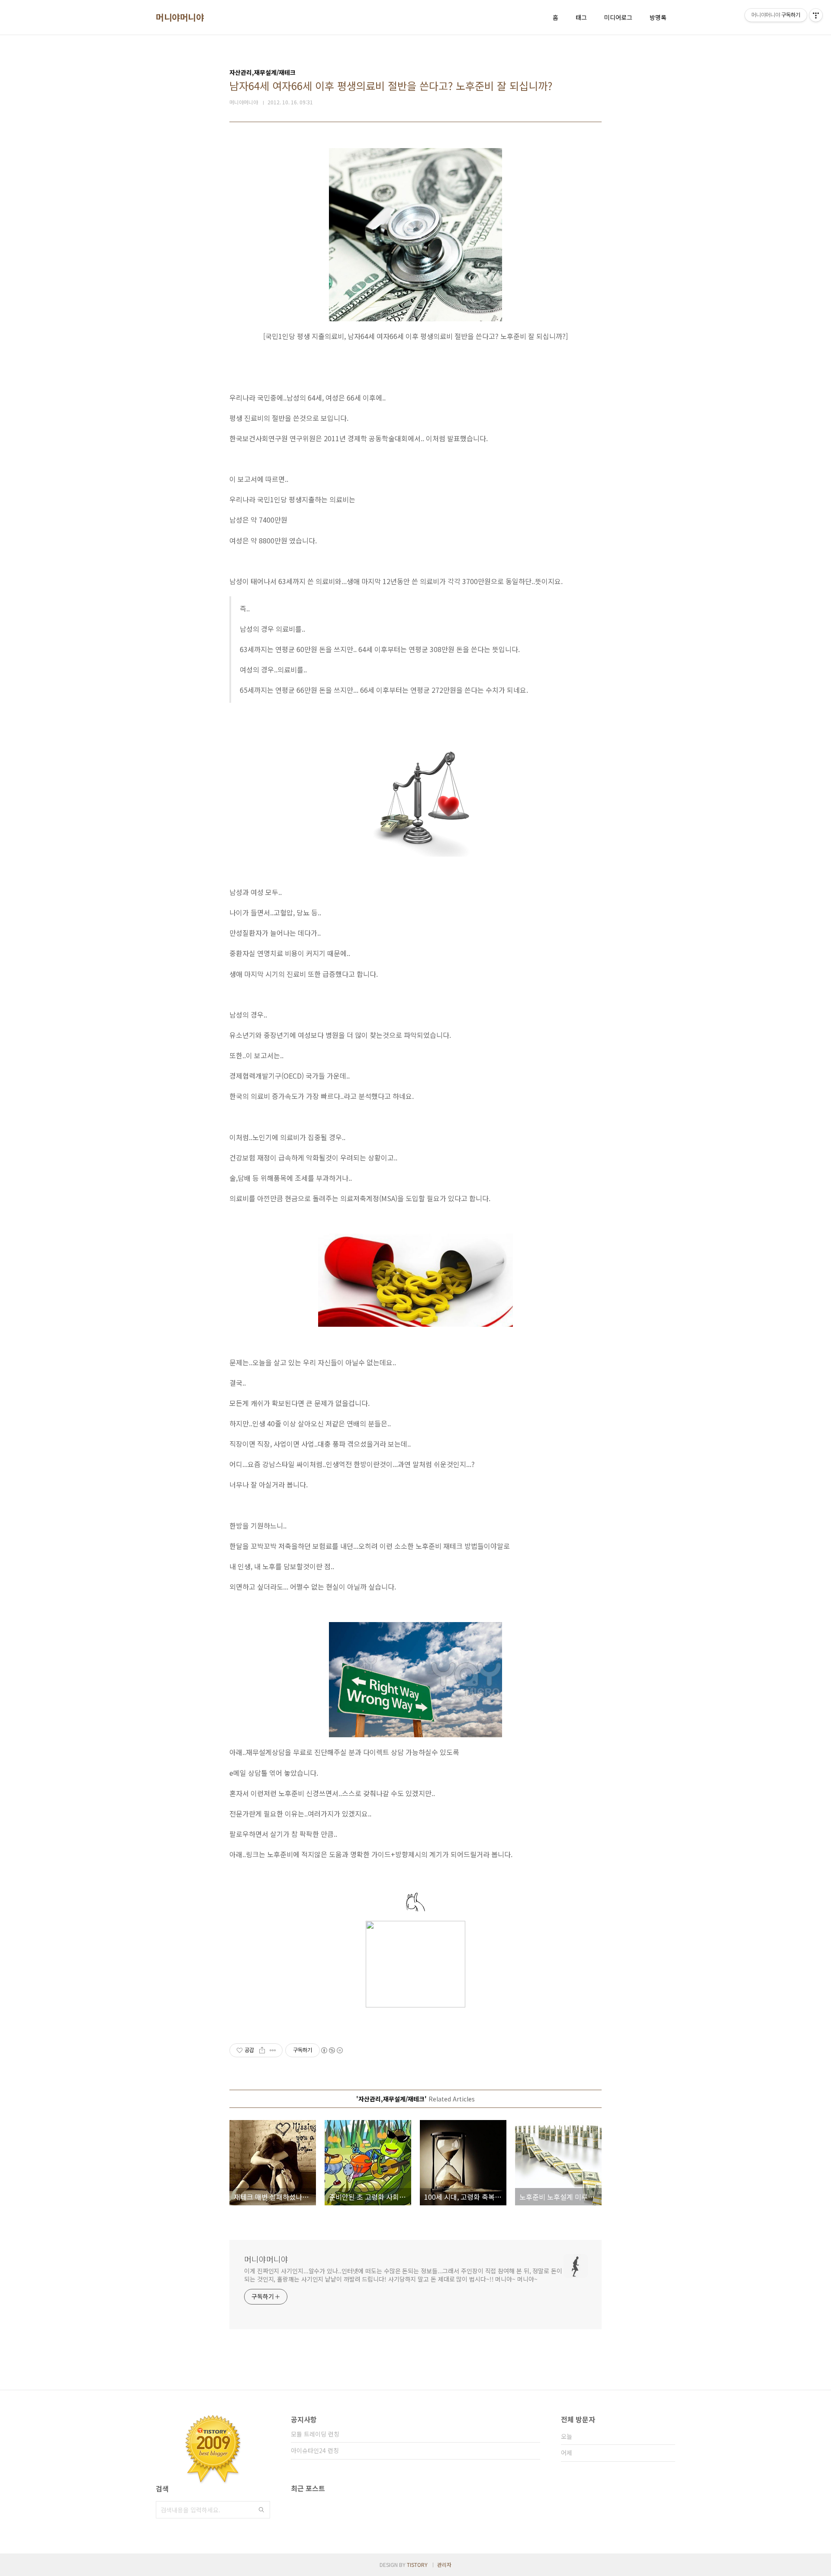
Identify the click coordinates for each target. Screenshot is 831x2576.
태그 (581, 17)
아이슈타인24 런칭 (315, 2450)
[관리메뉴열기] (816, 15)
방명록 (658, 17)
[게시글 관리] (273, 2050)
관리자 (444, 2565)
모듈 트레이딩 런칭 (315, 2434)
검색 (261, 2510)
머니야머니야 (180, 17)
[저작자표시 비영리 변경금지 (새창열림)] (332, 2050)
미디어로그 (618, 17)
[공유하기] (262, 2050)
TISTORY (417, 2565)
